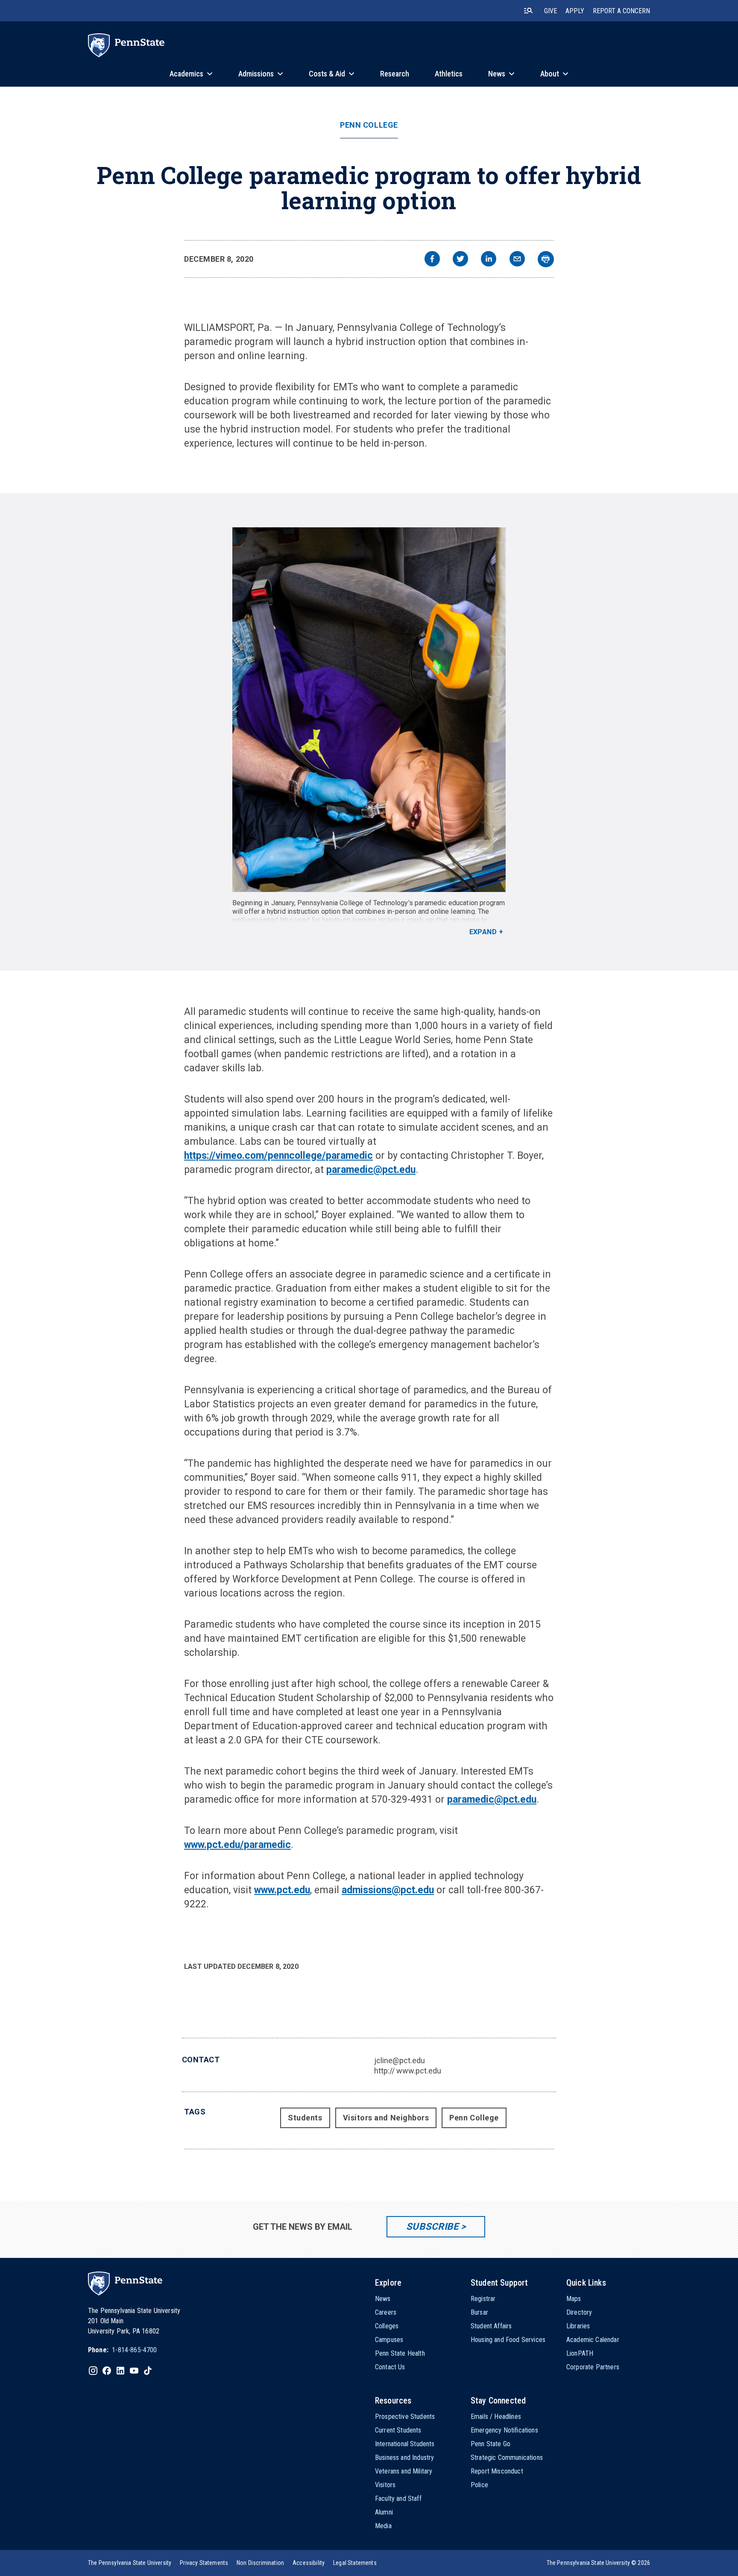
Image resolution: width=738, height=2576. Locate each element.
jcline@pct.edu (400, 2060)
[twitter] (460, 260)
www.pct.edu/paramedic (237, 1845)
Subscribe (432, 2227)
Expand (483, 932)
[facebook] (432, 260)
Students (305, 2118)
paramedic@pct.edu (371, 1170)
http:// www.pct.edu (408, 2071)
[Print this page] (546, 259)
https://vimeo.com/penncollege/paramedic (278, 1156)
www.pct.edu (282, 1890)
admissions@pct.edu (388, 1890)
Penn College (369, 125)
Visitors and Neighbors (386, 2118)
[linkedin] (489, 260)
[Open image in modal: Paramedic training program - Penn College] (369, 710)
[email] (517, 260)
